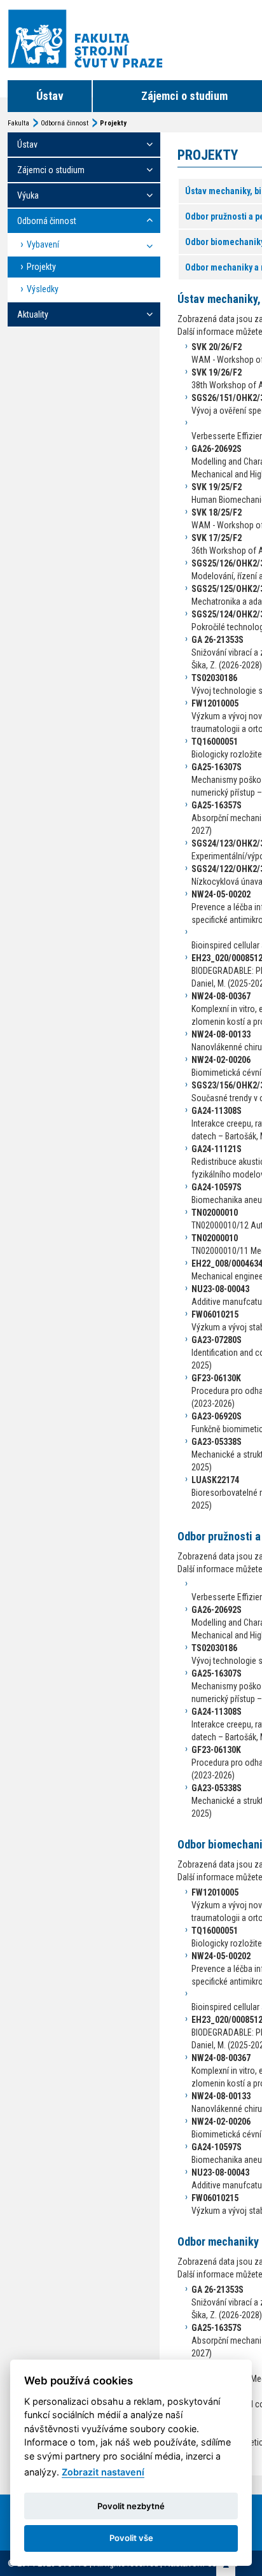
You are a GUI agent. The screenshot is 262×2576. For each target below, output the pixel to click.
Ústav (50, 96)
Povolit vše (131, 2538)
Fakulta (18, 123)
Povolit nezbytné (131, 2506)
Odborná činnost (65, 123)
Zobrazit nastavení (103, 2472)
